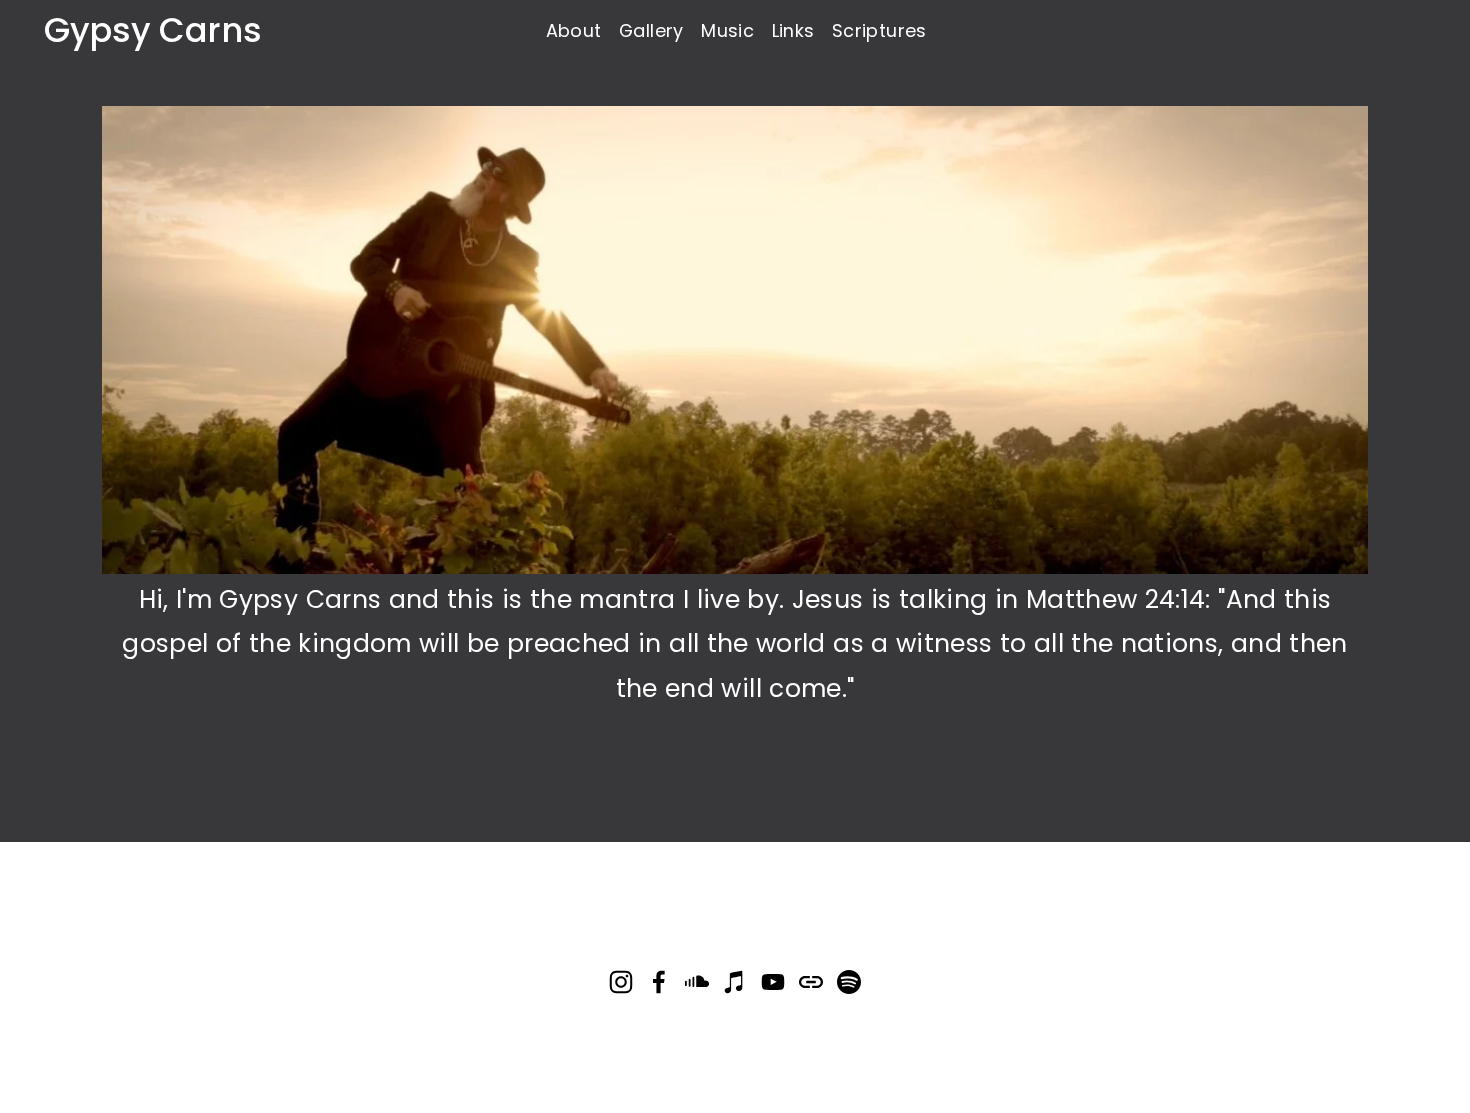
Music (727, 30)
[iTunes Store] (735, 982)
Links (793, 30)
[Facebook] (659, 982)
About (574, 30)
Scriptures (879, 30)
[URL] (811, 982)
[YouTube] (773, 982)
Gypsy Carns (152, 30)
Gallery (651, 30)
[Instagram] (621, 982)
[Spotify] (849, 982)
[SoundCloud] (697, 982)
